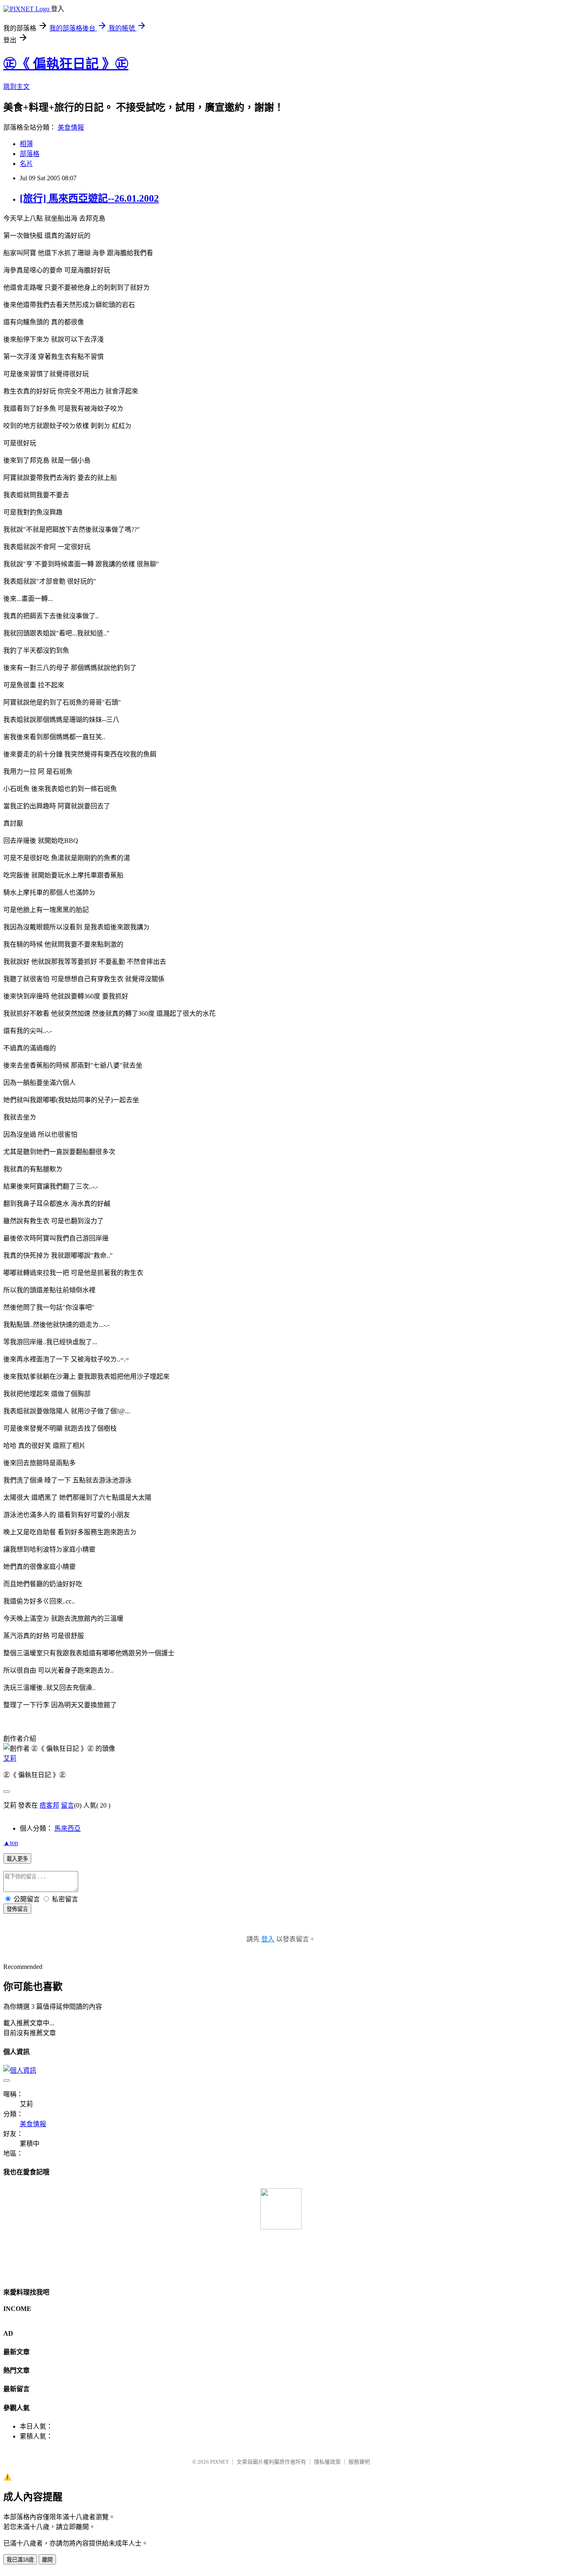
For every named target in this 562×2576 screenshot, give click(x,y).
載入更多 (17, 1859)
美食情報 (71, 127)
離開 (47, 2560)
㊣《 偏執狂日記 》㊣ (66, 64)
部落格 (30, 154)
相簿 (26, 144)
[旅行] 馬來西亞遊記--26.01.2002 (89, 198)
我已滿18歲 (20, 2560)
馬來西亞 (67, 1828)
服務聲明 (359, 2462)
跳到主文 (16, 87)
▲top (11, 1843)
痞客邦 (49, 1805)
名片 (26, 164)
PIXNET (219, 2462)
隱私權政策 (327, 2462)
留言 (67, 1805)
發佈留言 (17, 1909)
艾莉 (10, 1758)
